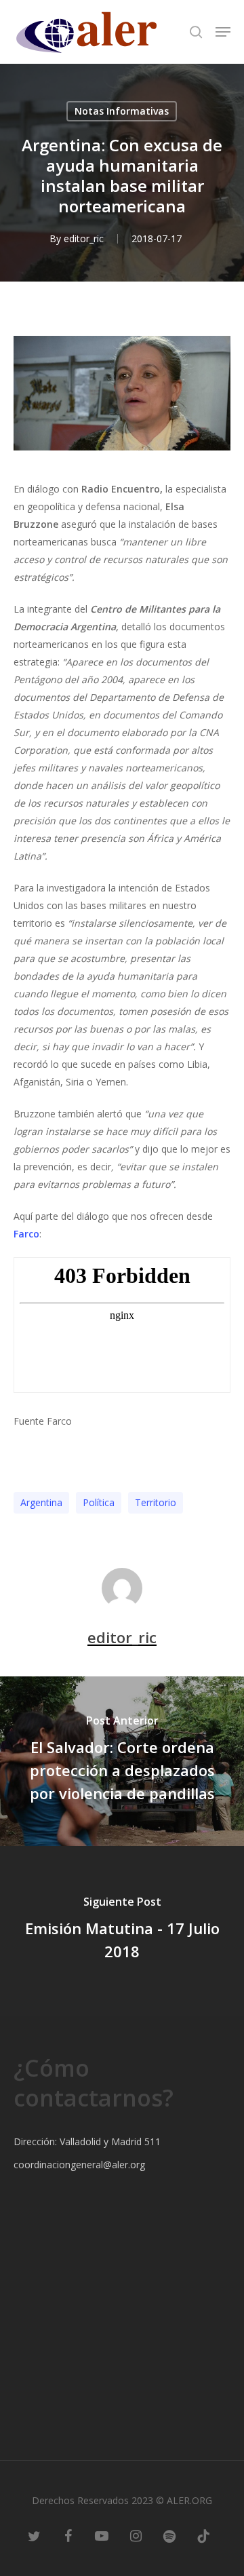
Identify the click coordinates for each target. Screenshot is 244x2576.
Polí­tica (99, 1502)
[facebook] (68, 2535)
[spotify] (169, 2535)
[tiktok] (203, 2535)
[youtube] (102, 2535)
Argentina (41, 1502)
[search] (196, 32)
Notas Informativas (122, 111)
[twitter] (34, 2535)
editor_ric (84, 238)
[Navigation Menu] (223, 32)
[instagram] (136, 2535)
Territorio (156, 1502)
